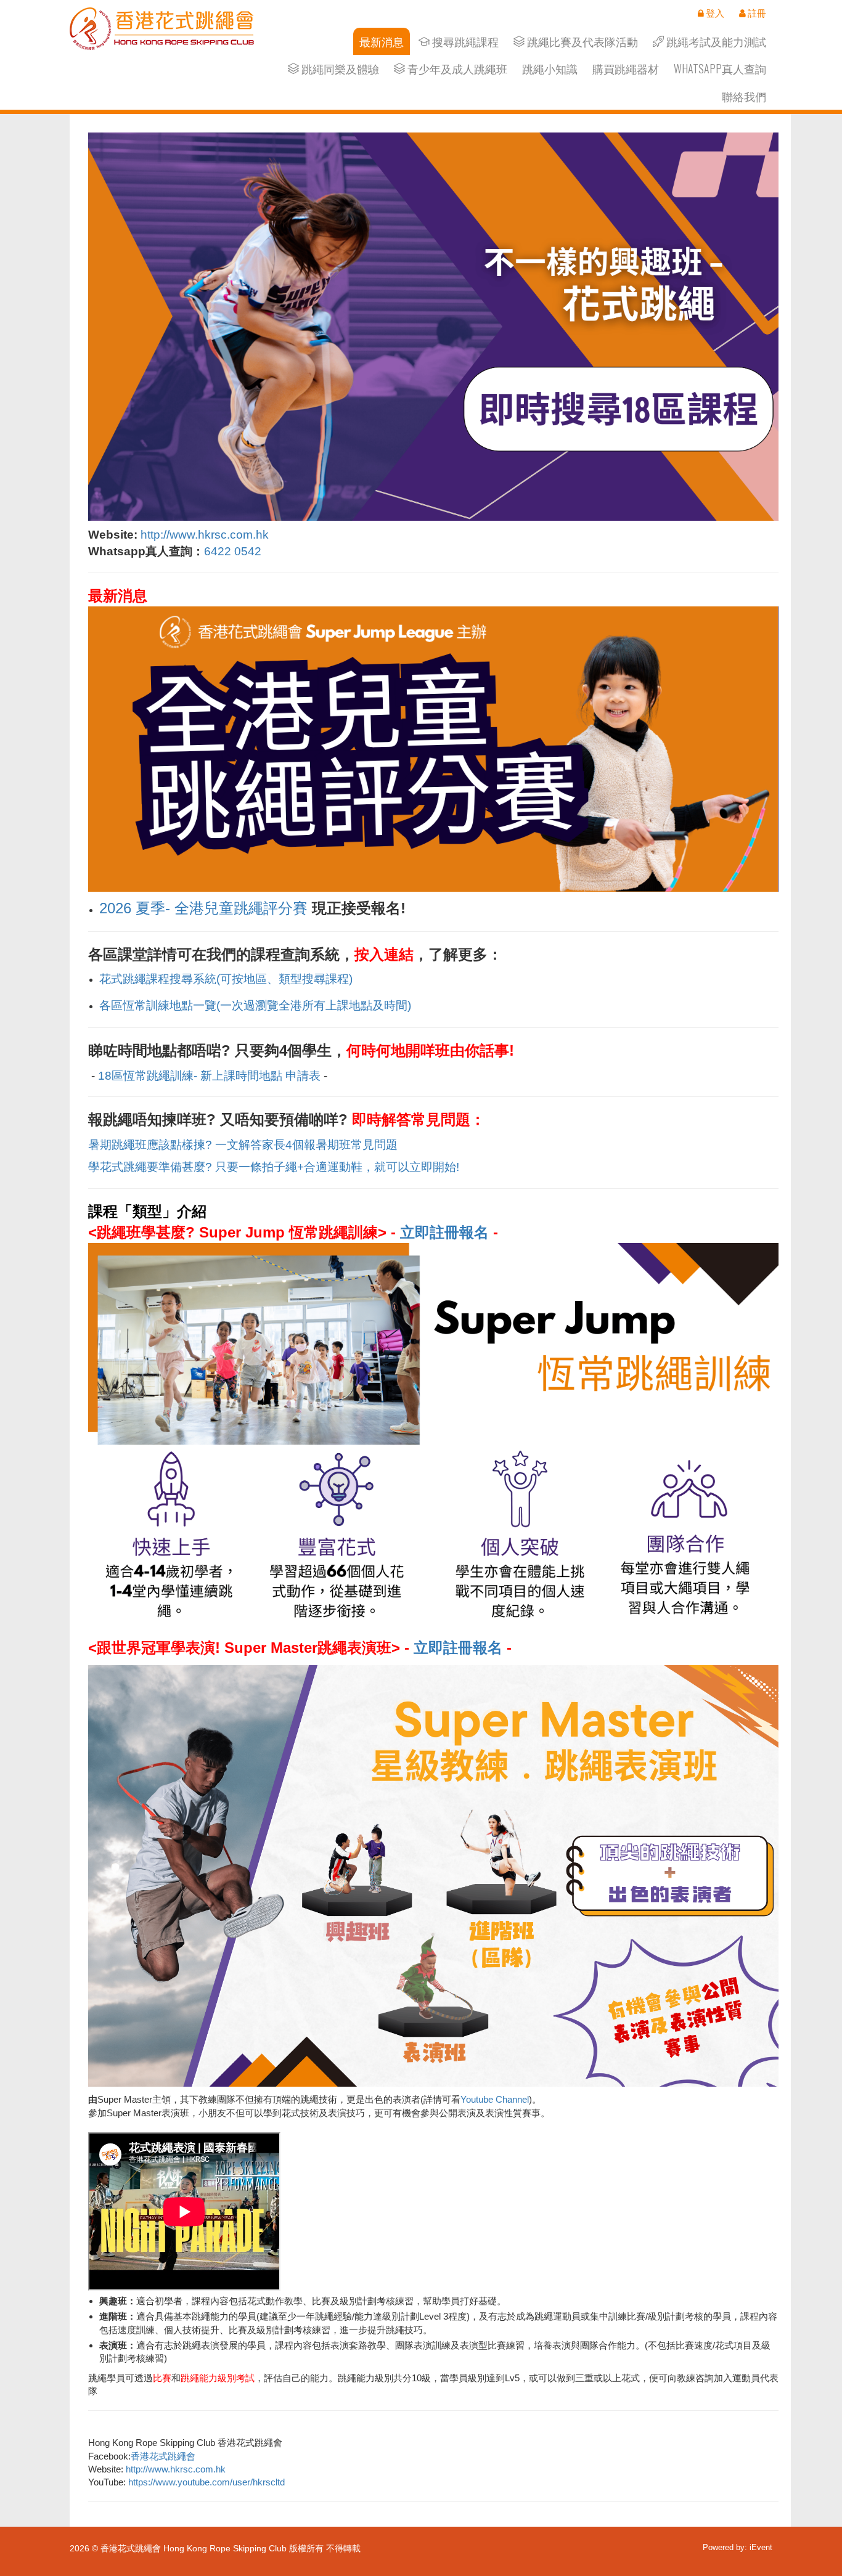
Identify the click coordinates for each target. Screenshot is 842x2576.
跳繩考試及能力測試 (715, 42)
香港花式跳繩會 (163, 2456)
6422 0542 (233, 551)
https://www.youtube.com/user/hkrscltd (206, 2482)
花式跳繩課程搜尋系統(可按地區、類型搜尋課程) (226, 979)
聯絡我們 (744, 96)
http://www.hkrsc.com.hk (205, 535)
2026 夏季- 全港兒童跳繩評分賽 (203, 908)
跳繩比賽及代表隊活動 (581, 42)
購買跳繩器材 (626, 69)
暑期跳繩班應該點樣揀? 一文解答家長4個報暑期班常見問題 (243, 1145)
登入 (714, 13)
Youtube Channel (495, 2099)
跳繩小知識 (550, 69)
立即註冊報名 (444, 1232)
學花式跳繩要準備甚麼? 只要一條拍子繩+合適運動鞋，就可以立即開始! (274, 1167)
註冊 (756, 13)
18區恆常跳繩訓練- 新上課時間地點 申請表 (209, 1076)
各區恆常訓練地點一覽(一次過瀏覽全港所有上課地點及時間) (255, 1005)
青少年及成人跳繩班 (456, 69)
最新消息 (382, 42)
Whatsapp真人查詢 (720, 69)
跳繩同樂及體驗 (339, 69)
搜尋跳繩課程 (464, 42)
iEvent (761, 2547)
